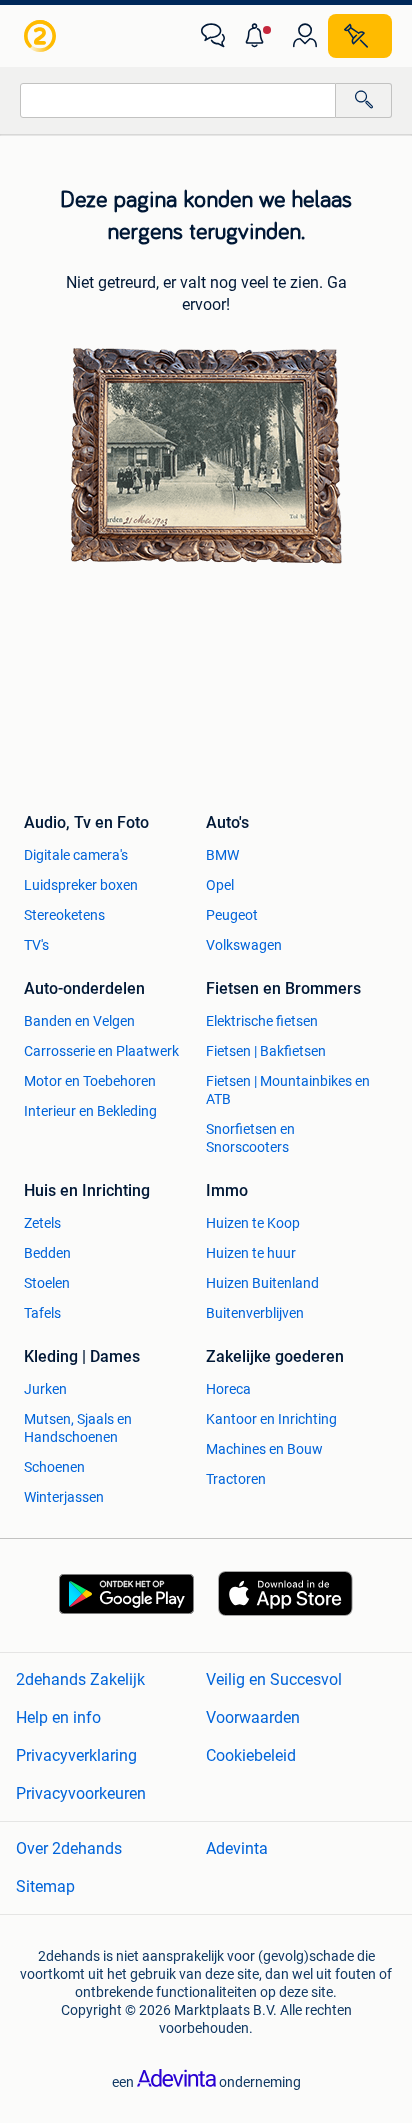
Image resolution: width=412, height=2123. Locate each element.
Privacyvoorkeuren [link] (81, 1793)
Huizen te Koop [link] (253, 1223)
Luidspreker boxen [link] (81, 885)
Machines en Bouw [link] (264, 1449)
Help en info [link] (58, 1717)
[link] (42, 36)
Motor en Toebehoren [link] (90, 1081)
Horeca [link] (228, 1389)
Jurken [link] (45, 1389)
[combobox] (178, 100)
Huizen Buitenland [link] (262, 1283)
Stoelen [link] (47, 1283)
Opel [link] (220, 885)
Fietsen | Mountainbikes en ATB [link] (288, 1090)
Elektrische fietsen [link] (262, 1021)
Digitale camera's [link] (76, 855)
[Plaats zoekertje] (360, 36)
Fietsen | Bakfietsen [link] (266, 1051)
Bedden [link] (47, 1253)
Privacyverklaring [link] (76, 1755)
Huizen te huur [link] (251, 1253)
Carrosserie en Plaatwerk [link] (101, 1051)
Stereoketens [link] (64, 915)
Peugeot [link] (232, 915)
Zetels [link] (42, 1223)
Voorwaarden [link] (253, 1717)
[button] (259, 36)
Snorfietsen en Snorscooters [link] (250, 1138)
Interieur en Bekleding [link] (90, 1111)
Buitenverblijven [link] (255, 1313)
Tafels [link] (42, 1313)
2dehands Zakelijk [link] (80, 1679)
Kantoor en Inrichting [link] (271, 1419)
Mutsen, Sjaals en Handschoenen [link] (78, 1428)
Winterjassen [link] (64, 1497)
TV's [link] (36, 945)
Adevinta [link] (237, 1848)
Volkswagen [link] (244, 945)
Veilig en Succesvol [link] (274, 1679)
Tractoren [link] (236, 1479)
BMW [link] (222, 855)
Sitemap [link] (45, 1886)
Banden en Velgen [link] (79, 1021)
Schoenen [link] (54, 1467)
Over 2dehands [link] (69, 1848)
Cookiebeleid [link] (251, 1755)
